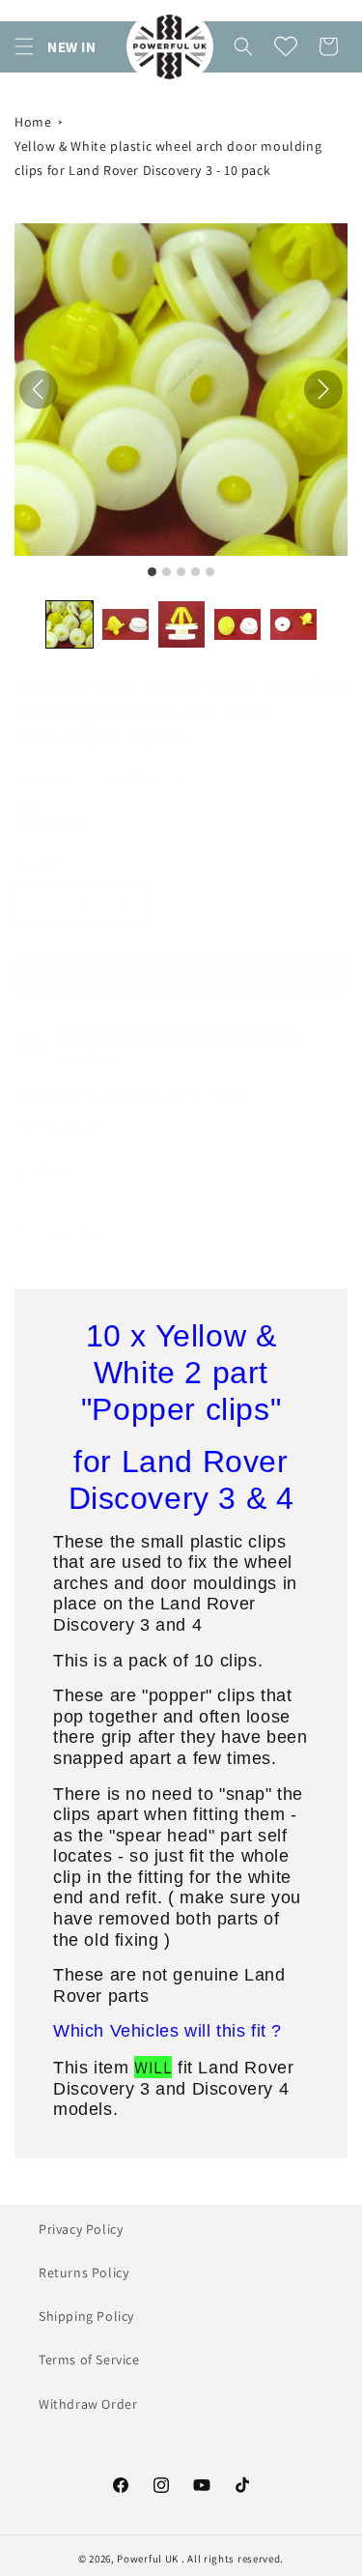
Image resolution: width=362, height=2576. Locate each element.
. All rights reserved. (233, 2559)
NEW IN (72, 47)
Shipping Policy (86, 2316)
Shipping (35, 1097)
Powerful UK (149, 2559)
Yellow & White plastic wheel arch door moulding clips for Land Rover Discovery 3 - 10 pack (168, 158)
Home (33, 122)
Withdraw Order (88, 2404)
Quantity (39, 867)
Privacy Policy (81, 2229)
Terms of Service (89, 2359)
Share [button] (52, 1171)
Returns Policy (84, 2272)
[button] (24, 46)
